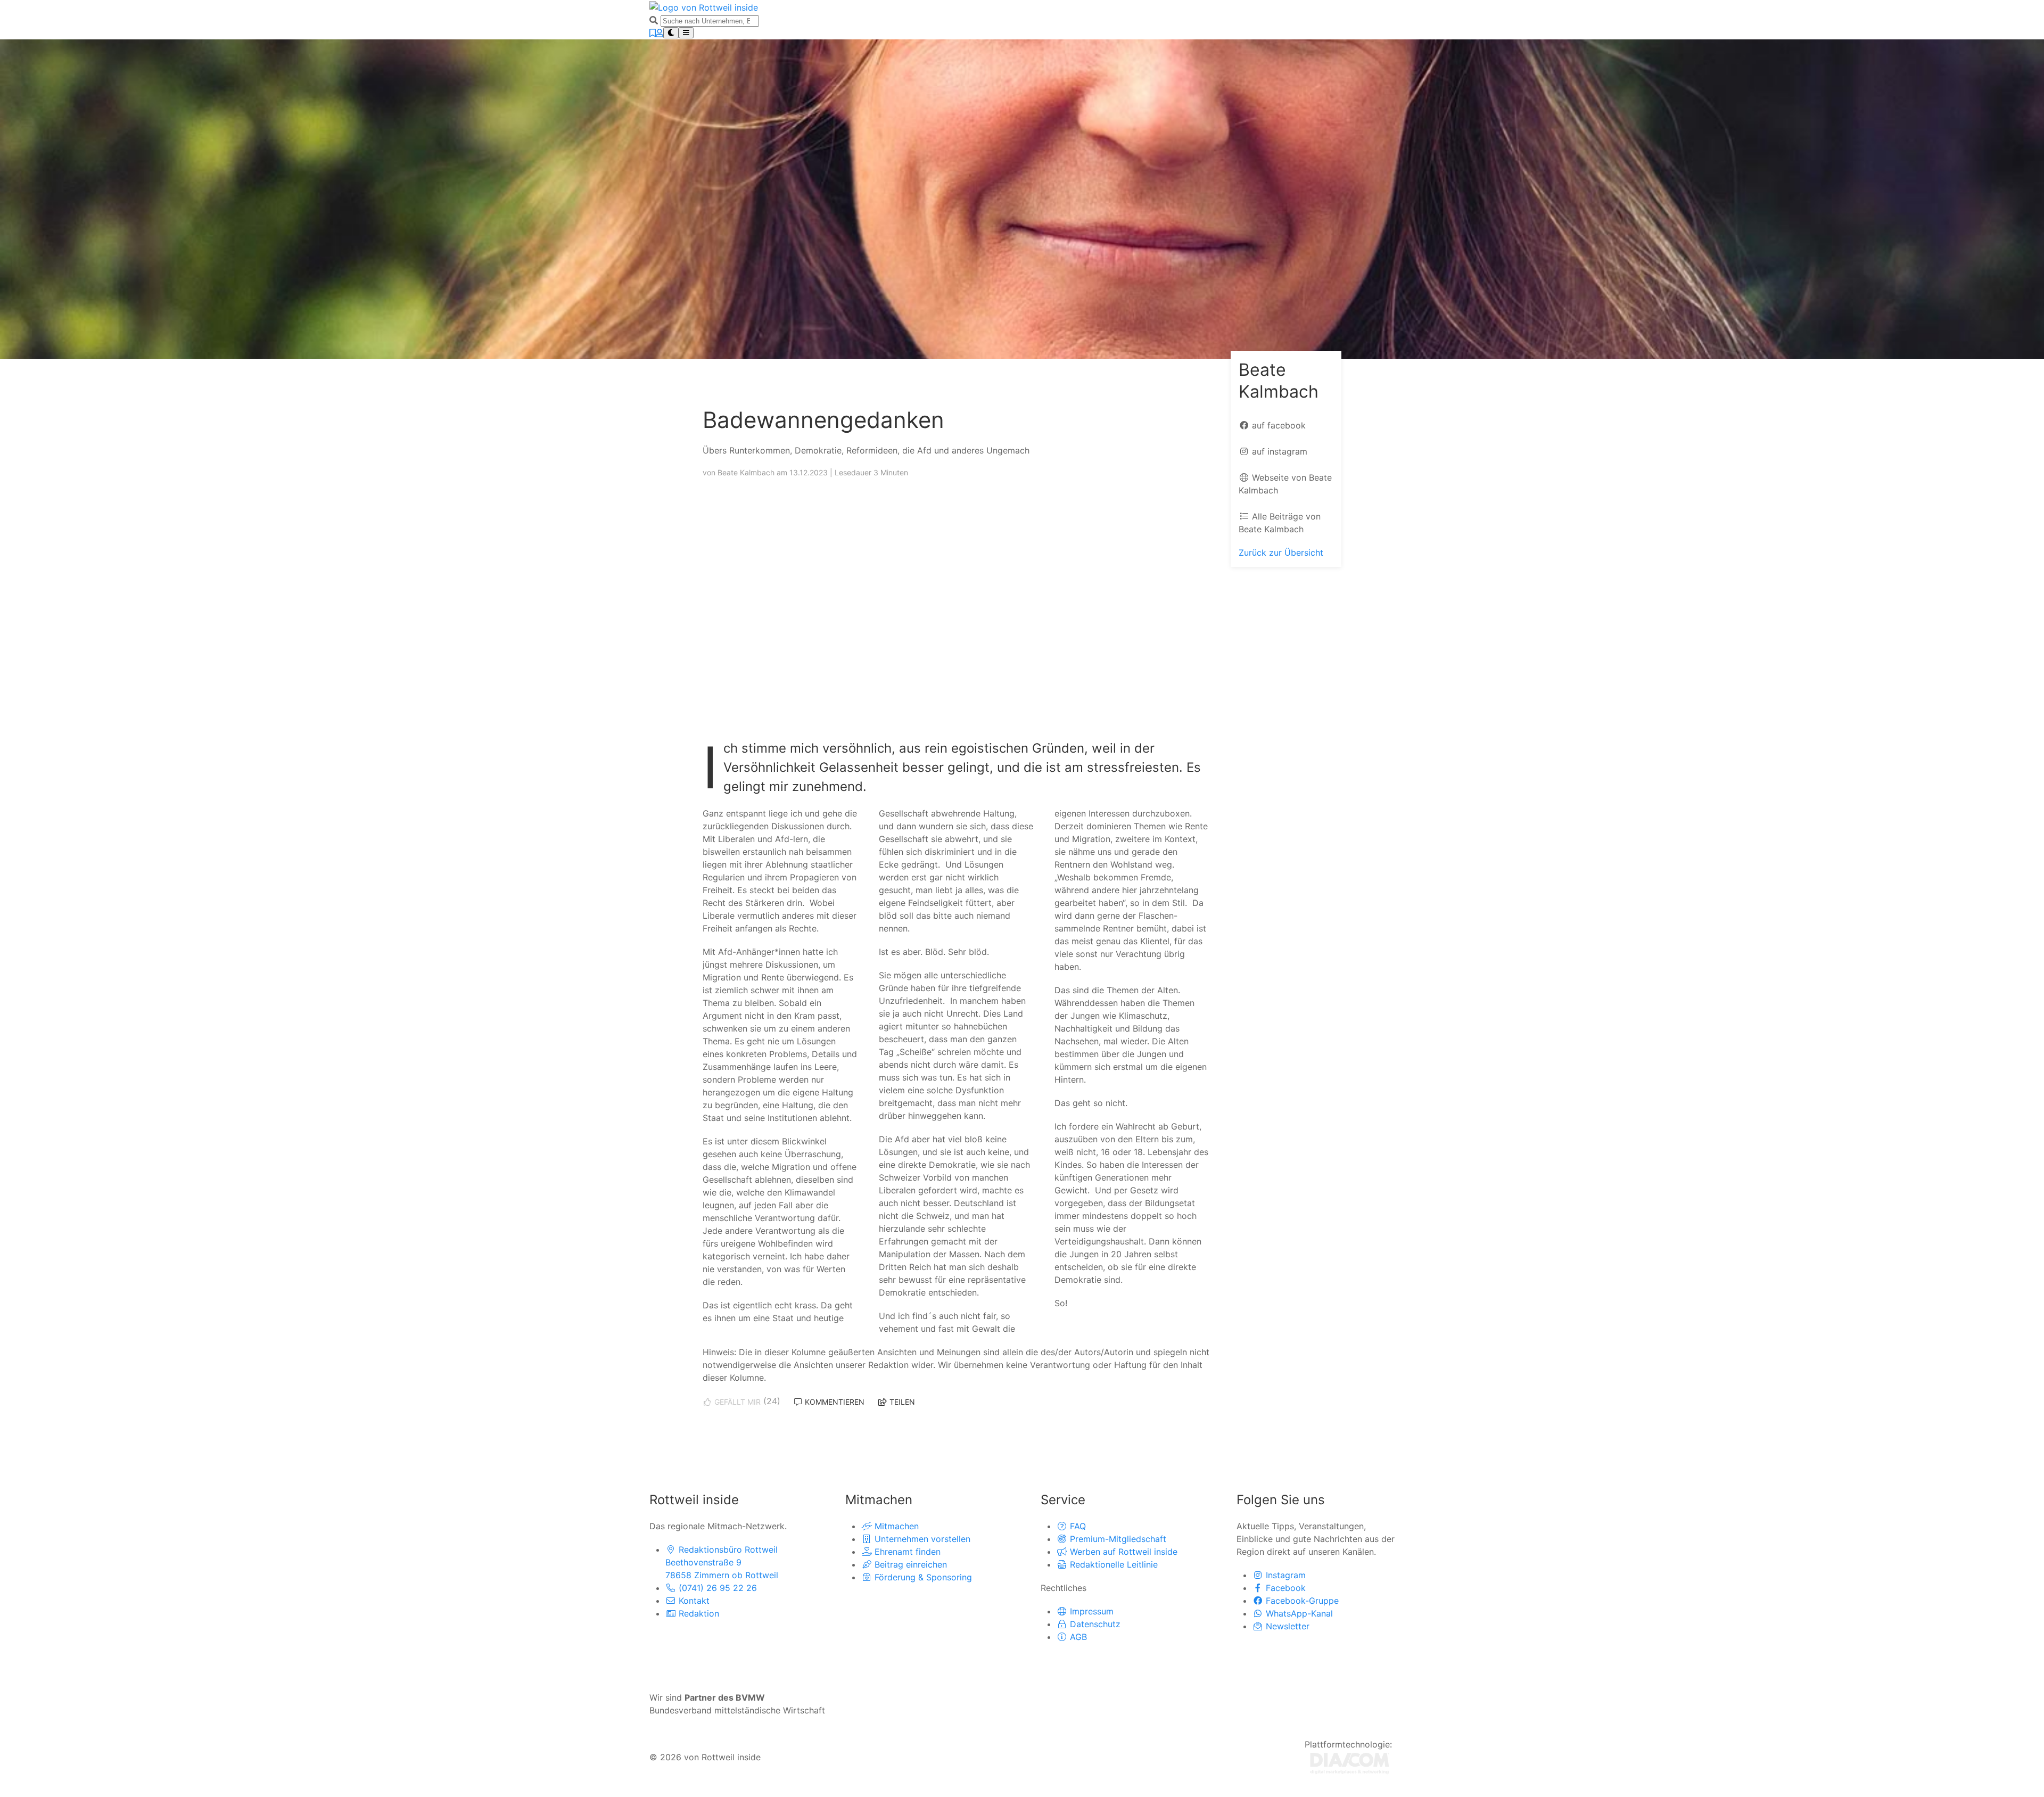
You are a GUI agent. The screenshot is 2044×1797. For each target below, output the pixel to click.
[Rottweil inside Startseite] (704, 6)
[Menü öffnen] (686, 33)
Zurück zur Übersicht (1281, 553)
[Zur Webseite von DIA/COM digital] (1350, 1762)
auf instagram (1278, 451)
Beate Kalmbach (747, 472)
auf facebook (1278, 425)
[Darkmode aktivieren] (671, 33)
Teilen (901, 1402)
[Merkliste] (653, 33)
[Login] (660, 33)
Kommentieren (834, 1402)
